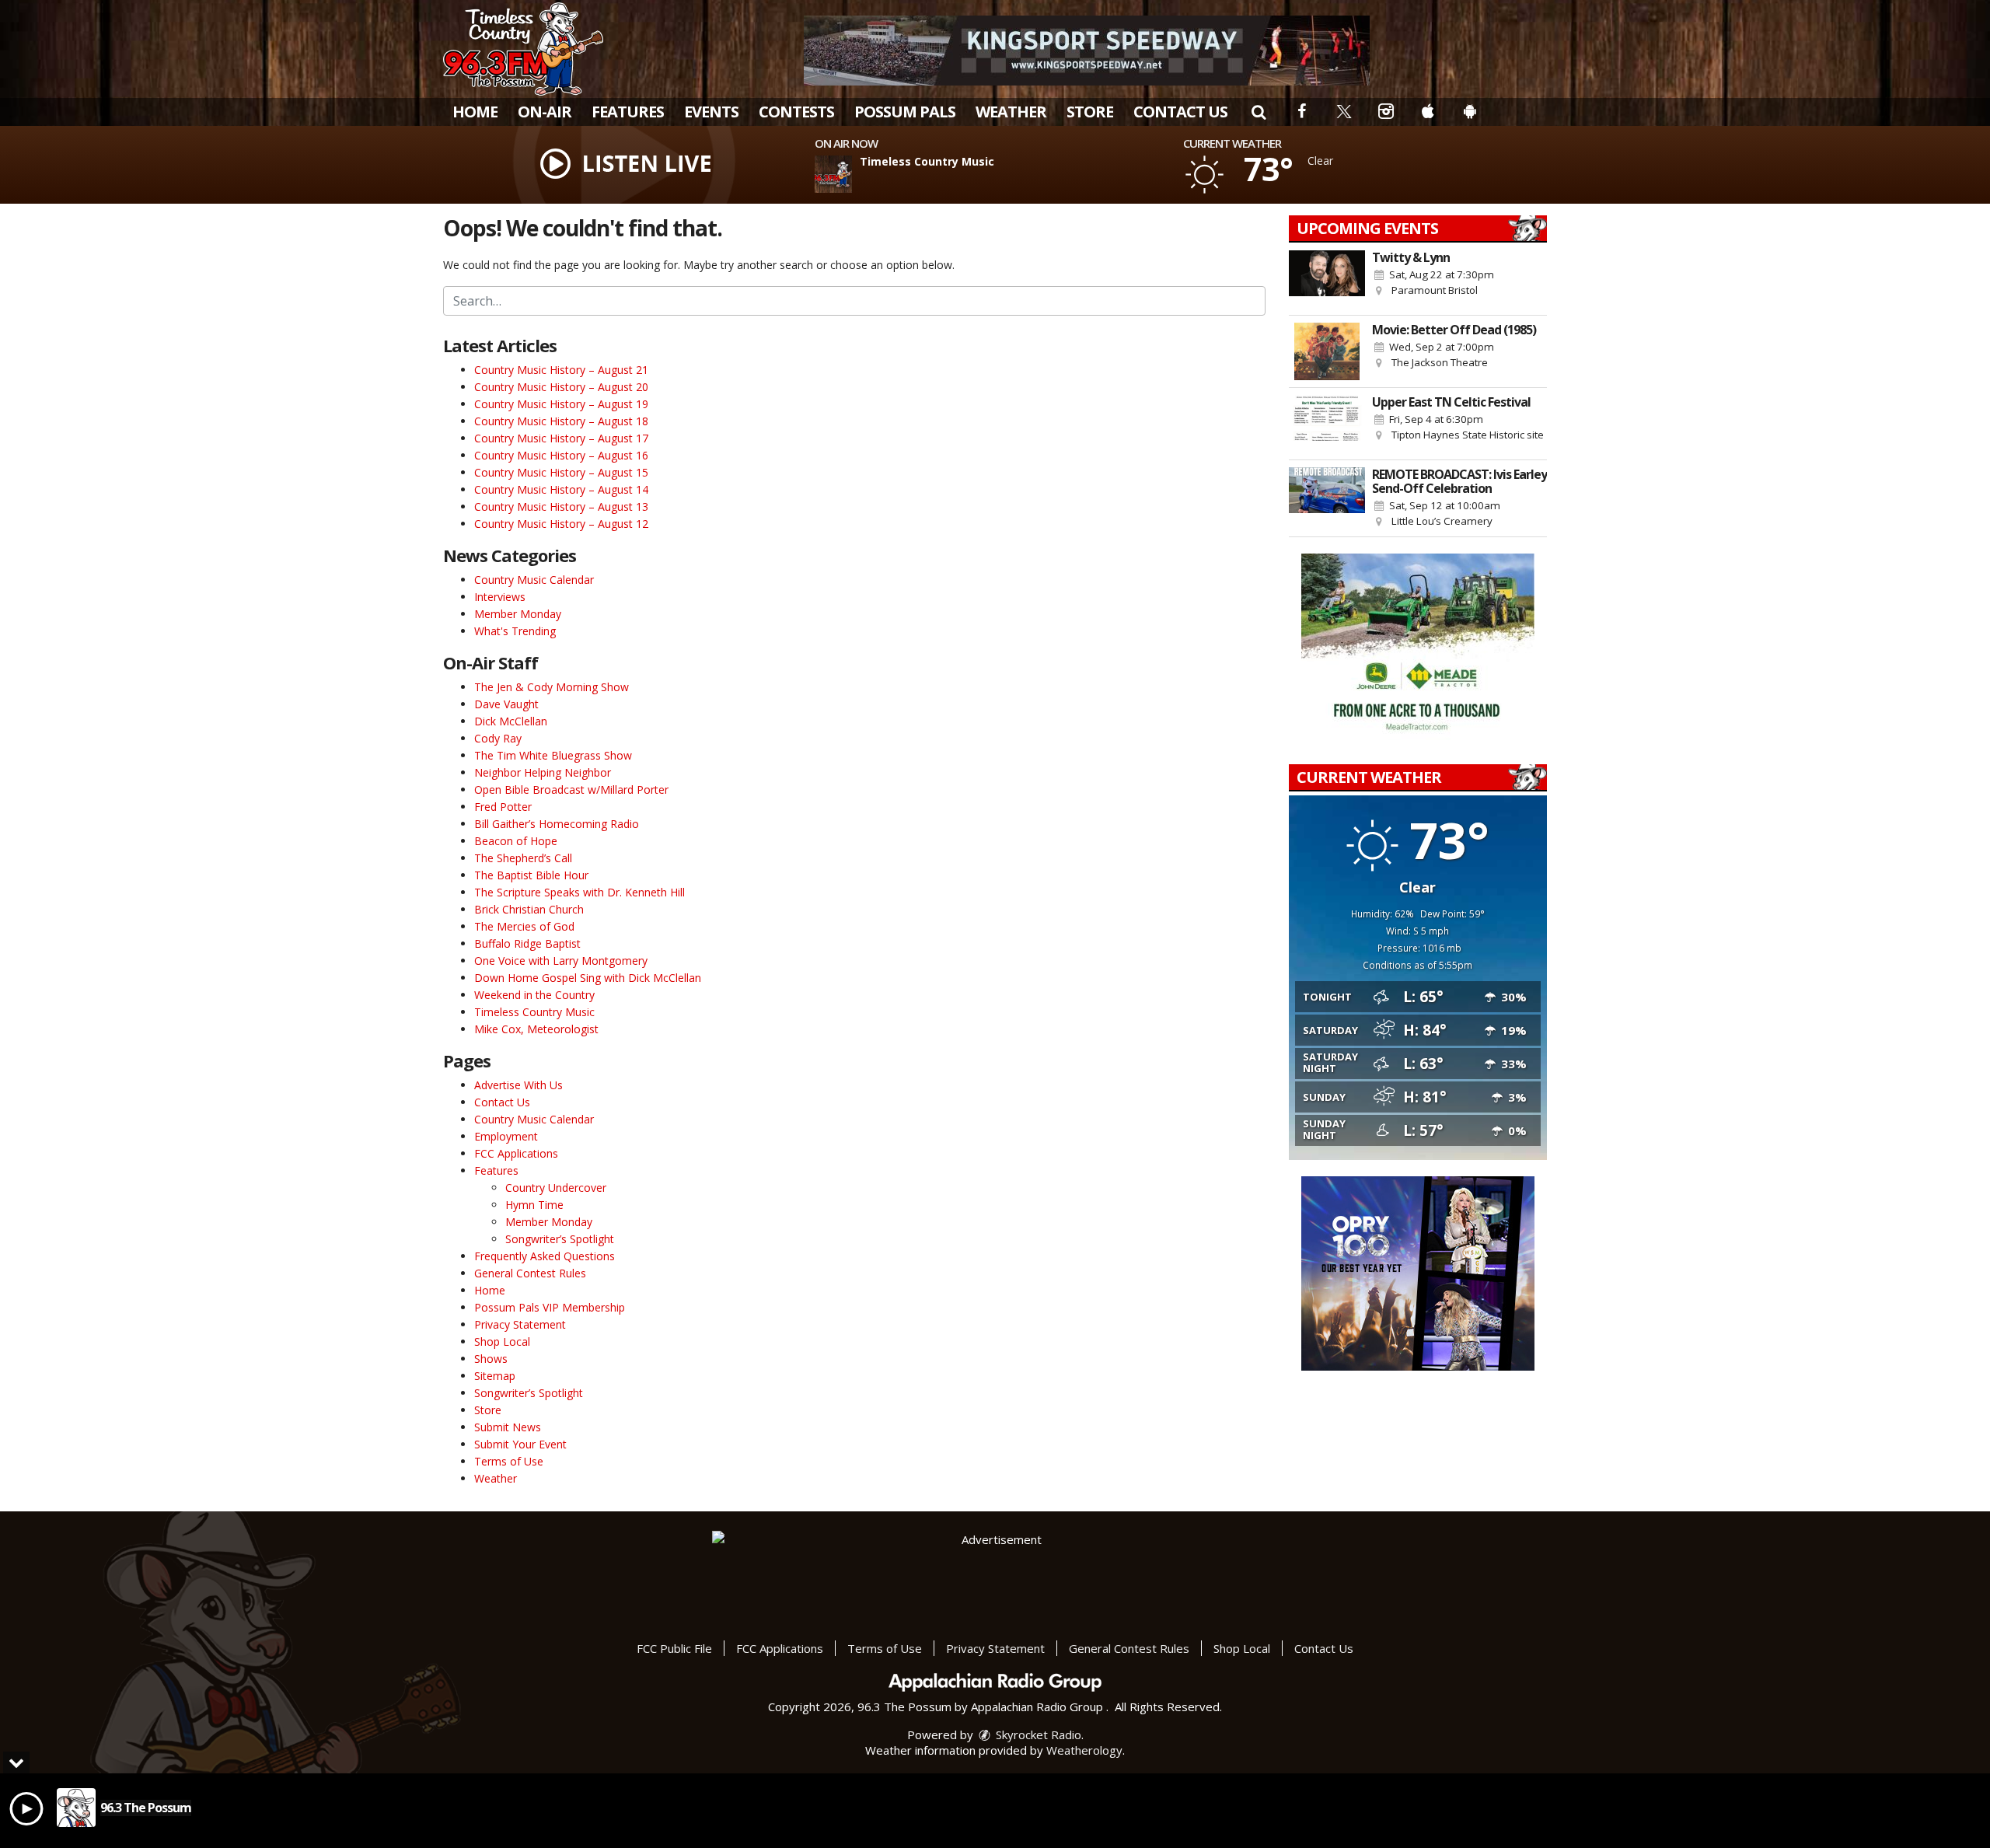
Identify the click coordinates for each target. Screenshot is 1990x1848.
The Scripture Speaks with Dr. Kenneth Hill (580, 892)
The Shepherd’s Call (523, 858)
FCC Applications (516, 1153)
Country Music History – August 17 (561, 438)
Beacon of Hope (516, 841)
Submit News (508, 1427)
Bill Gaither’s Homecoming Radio (557, 824)
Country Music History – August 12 (561, 524)
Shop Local (502, 1341)
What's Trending (515, 631)
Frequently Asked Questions (545, 1256)
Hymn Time (534, 1205)
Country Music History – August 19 (561, 404)
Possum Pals (905, 112)
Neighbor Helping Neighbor (543, 772)
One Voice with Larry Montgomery (561, 961)
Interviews (500, 597)
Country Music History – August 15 (561, 472)
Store (1090, 112)
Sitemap (495, 1376)
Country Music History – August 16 (561, 455)
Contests (796, 112)
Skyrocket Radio (1037, 1734)
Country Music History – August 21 (561, 370)
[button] (1259, 112)
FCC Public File (674, 1648)
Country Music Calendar (534, 580)
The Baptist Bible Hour (531, 875)
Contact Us (1180, 112)
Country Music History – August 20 (561, 387)
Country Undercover (556, 1188)
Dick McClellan (511, 721)
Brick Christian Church (529, 909)
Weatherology (1084, 1750)
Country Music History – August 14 (561, 489)
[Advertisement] (1087, 51)
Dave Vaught (506, 704)
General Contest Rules (530, 1273)
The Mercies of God (524, 926)
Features (628, 112)
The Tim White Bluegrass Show (553, 755)
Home (475, 112)
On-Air (545, 112)
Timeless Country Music (534, 1012)
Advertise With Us (518, 1085)
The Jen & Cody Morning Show (552, 687)
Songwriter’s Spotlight (560, 1239)
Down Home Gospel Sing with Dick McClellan (588, 978)
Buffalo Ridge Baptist (527, 943)
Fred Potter (503, 807)
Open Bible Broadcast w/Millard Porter (571, 790)
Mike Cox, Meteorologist (536, 1029)
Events (711, 112)
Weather (1011, 112)
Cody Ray (498, 738)
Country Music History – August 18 (561, 421)
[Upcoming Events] (1327, 279)
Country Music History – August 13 (561, 507)
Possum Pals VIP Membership (550, 1307)
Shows (491, 1359)
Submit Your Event (520, 1444)
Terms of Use (509, 1461)
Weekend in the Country (534, 995)
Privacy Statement (520, 1324)
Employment (506, 1136)
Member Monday (518, 614)
